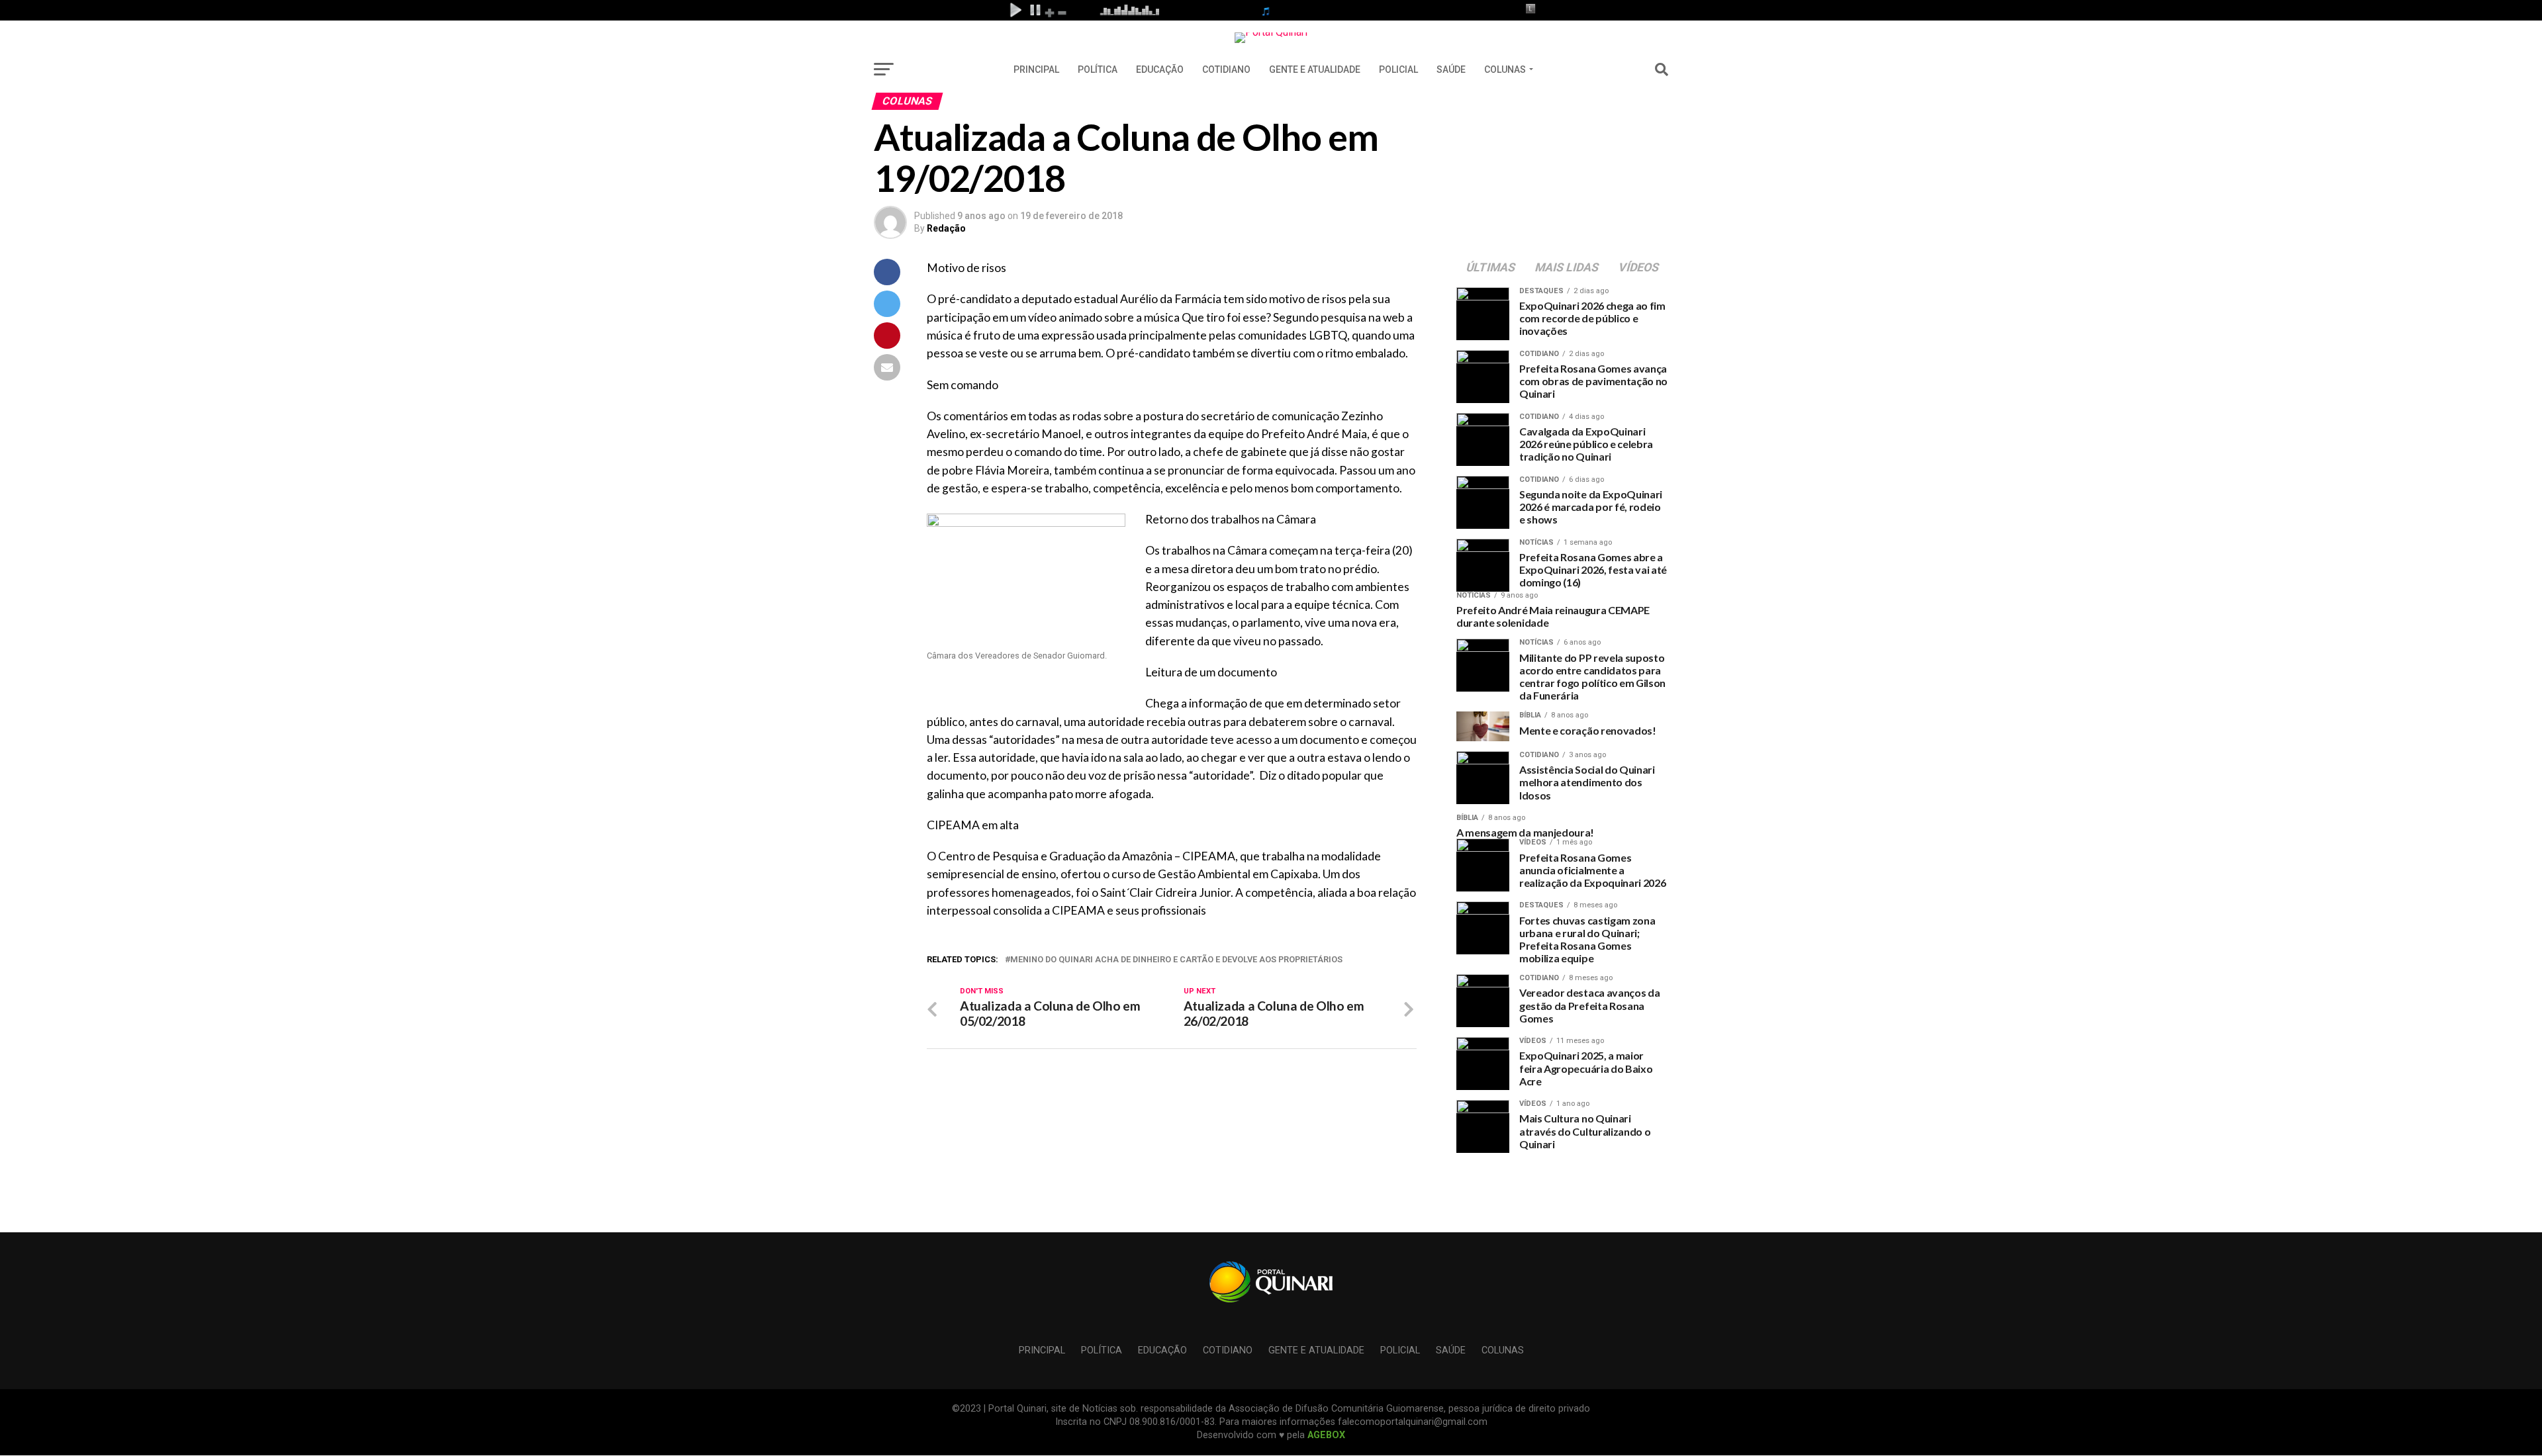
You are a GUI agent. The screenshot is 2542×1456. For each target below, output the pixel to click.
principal (1036, 69)
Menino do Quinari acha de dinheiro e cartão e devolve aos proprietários (1176, 960)
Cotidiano (1226, 69)
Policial (1398, 69)
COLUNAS (1505, 69)
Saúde (1451, 69)
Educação (1160, 69)
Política (1098, 69)
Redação (946, 228)
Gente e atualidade (1315, 69)
